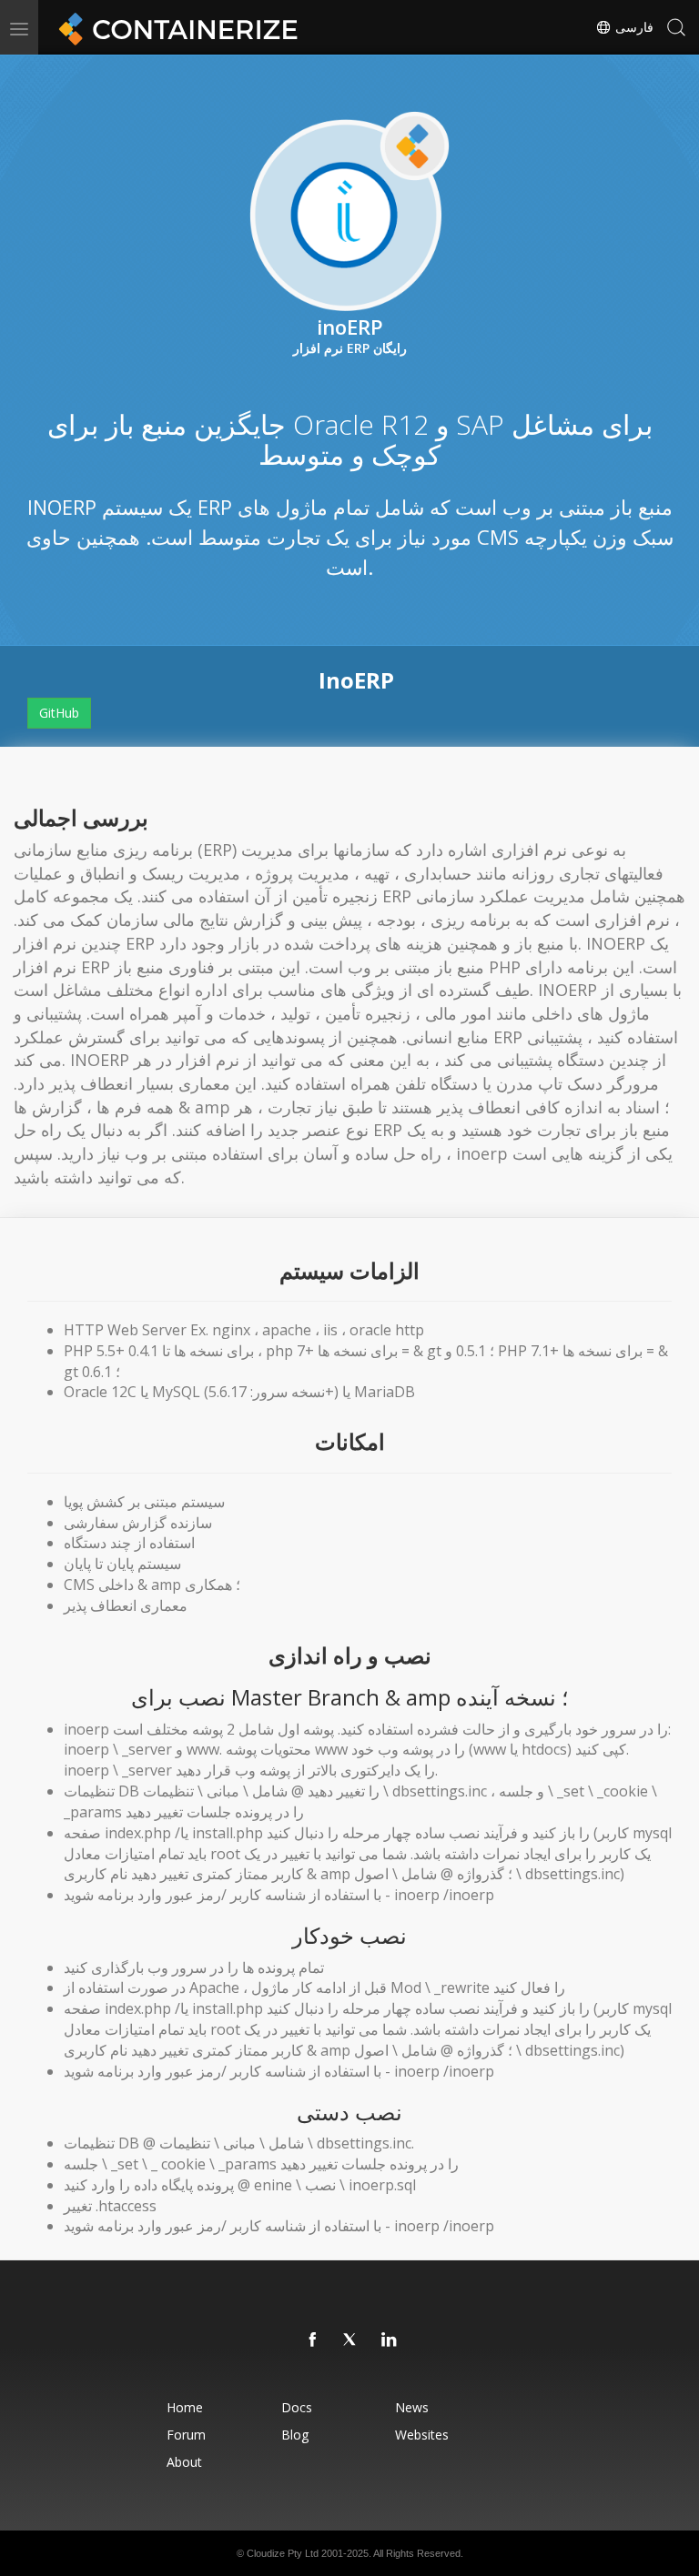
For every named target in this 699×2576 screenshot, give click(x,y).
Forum (186, 2435)
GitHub (59, 713)
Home (185, 2407)
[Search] (676, 27)
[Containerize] (175, 27)
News (412, 2407)
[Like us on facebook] (313, 2340)
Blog (295, 2435)
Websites (422, 2435)
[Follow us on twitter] (351, 2340)
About (184, 2462)
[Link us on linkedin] (390, 2340)
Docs (297, 2407)
